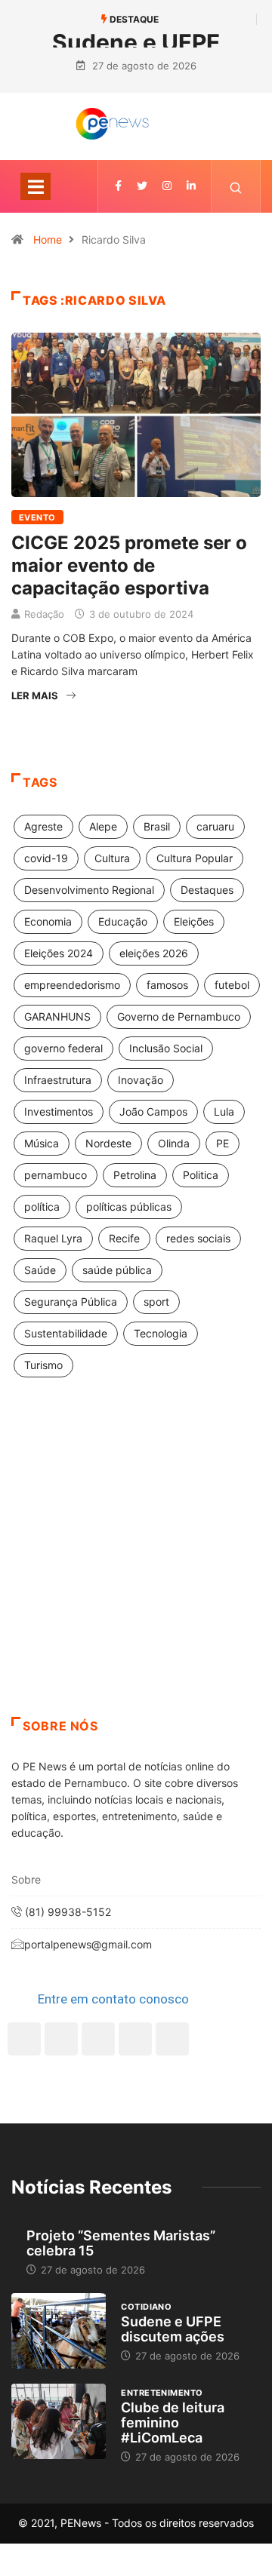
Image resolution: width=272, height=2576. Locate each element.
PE (223, 1143)
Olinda (174, 1143)
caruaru (215, 826)
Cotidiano (146, 2307)
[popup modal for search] (236, 186)
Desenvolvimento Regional (89, 890)
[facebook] (118, 186)
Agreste (43, 826)
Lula (224, 1111)
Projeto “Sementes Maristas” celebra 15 (121, 2243)
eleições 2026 (154, 953)
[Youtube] (172, 2039)
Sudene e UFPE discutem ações (173, 2329)
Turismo (43, 1365)
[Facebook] (24, 2039)
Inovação (141, 1080)
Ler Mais (35, 695)
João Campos (153, 1111)
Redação (44, 614)
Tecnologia (161, 1333)
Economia (48, 921)
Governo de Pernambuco (179, 1016)
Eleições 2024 (59, 953)
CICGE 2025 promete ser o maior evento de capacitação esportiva (129, 565)
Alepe (103, 826)
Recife (124, 1238)
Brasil (157, 826)
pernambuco (56, 1175)
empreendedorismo (72, 985)
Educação (123, 921)
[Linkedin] (191, 186)
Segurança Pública (71, 1302)
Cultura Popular (195, 858)
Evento (37, 517)
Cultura (112, 858)
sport (156, 1302)
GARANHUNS (57, 1016)
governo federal (63, 1048)
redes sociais (198, 1238)
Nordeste (108, 1143)
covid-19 (46, 858)
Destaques (207, 890)
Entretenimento (162, 2393)
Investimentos (59, 1111)
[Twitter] (142, 186)
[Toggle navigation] (36, 186)
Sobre (26, 1879)
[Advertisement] (136, 1566)
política (42, 1207)
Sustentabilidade (66, 1333)
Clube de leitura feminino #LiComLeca (173, 2422)
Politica (201, 1175)
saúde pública (117, 1270)
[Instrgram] (167, 186)
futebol (232, 985)
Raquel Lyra (53, 1238)
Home (48, 239)
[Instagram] (135, 2039)
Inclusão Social (166, 1048)
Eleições (194, 921)
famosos (167, 985)
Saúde (40, 1270)
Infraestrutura (58, 1080)
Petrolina (135, 1175)
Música (42, 1143)
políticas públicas (129, 1207)
